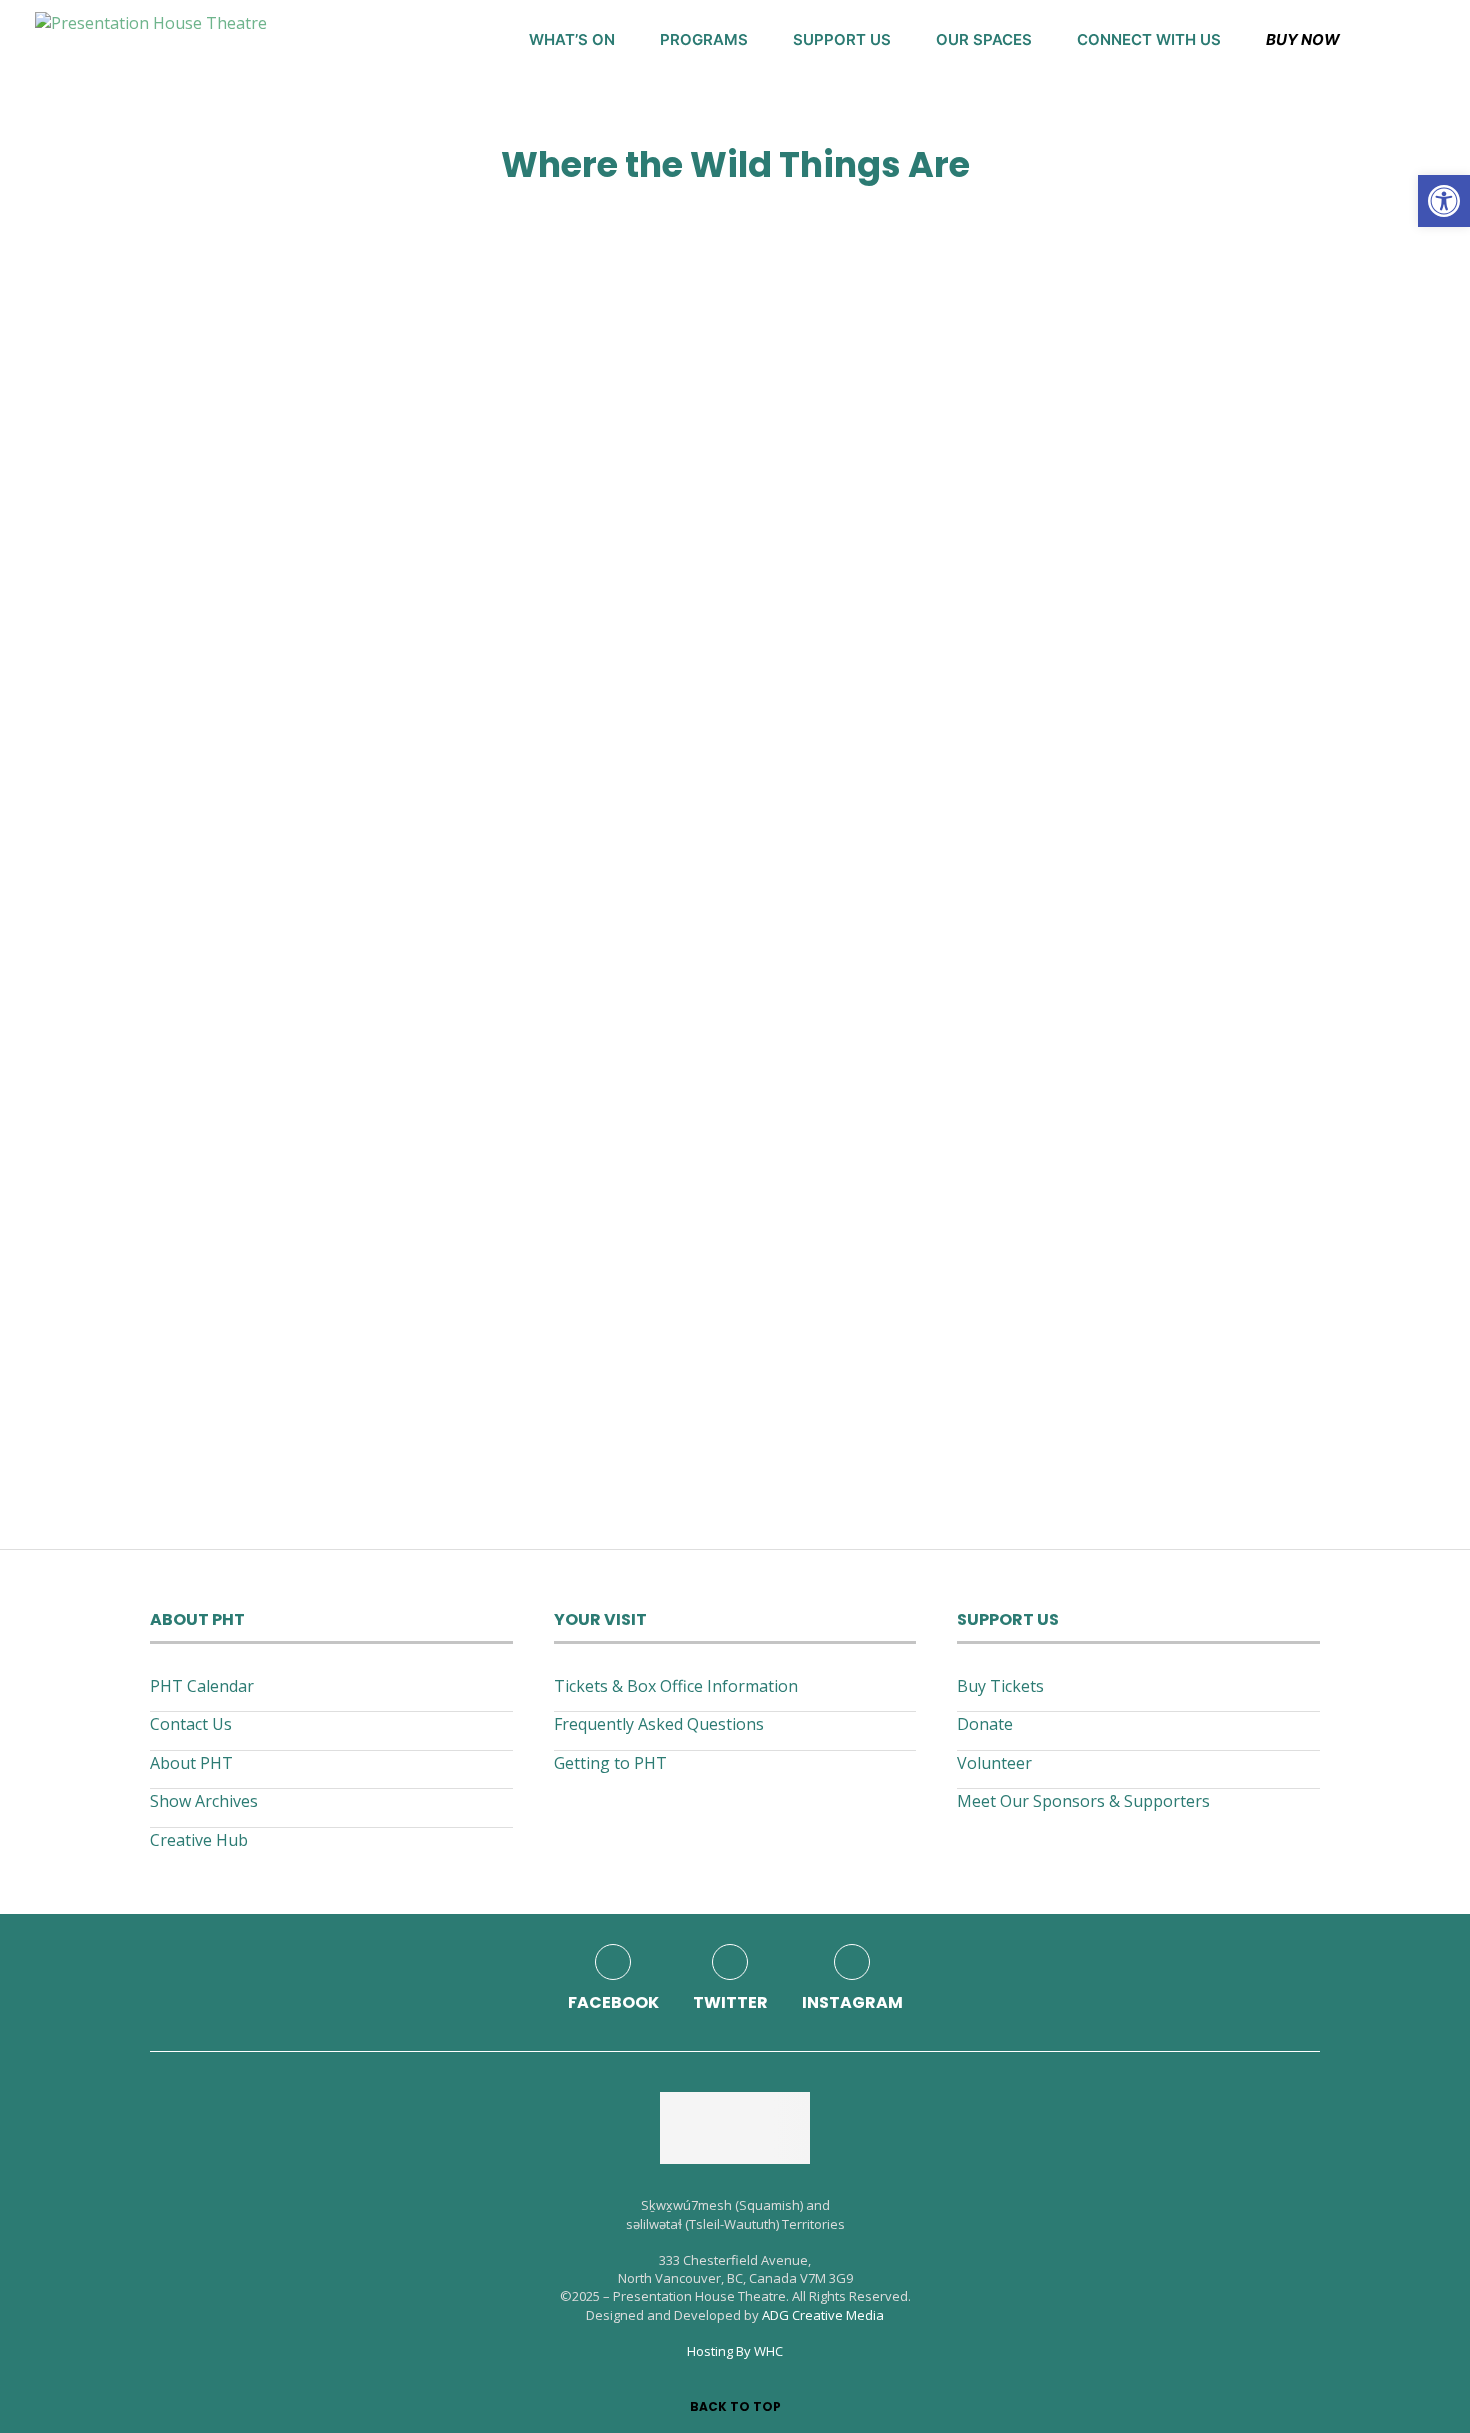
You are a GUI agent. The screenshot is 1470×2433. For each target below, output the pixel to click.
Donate (985, 1724)
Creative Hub (199, 1840)
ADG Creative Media (823, 2315)
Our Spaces (984, 39)
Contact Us (191, 1724)
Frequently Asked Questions (659, 1724)
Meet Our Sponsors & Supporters (1083, 1801)
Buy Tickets (1000, 1686)
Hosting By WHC (735, 2351)
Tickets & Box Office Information (676, 1686)
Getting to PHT (610, 1763)
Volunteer (994, 1763)
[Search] (1425, 40)
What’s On (572, 39)
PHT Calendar (202, 1686)
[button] (1444, 201)
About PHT (191, 1763)
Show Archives (204, 1801)
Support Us (842, 39)
